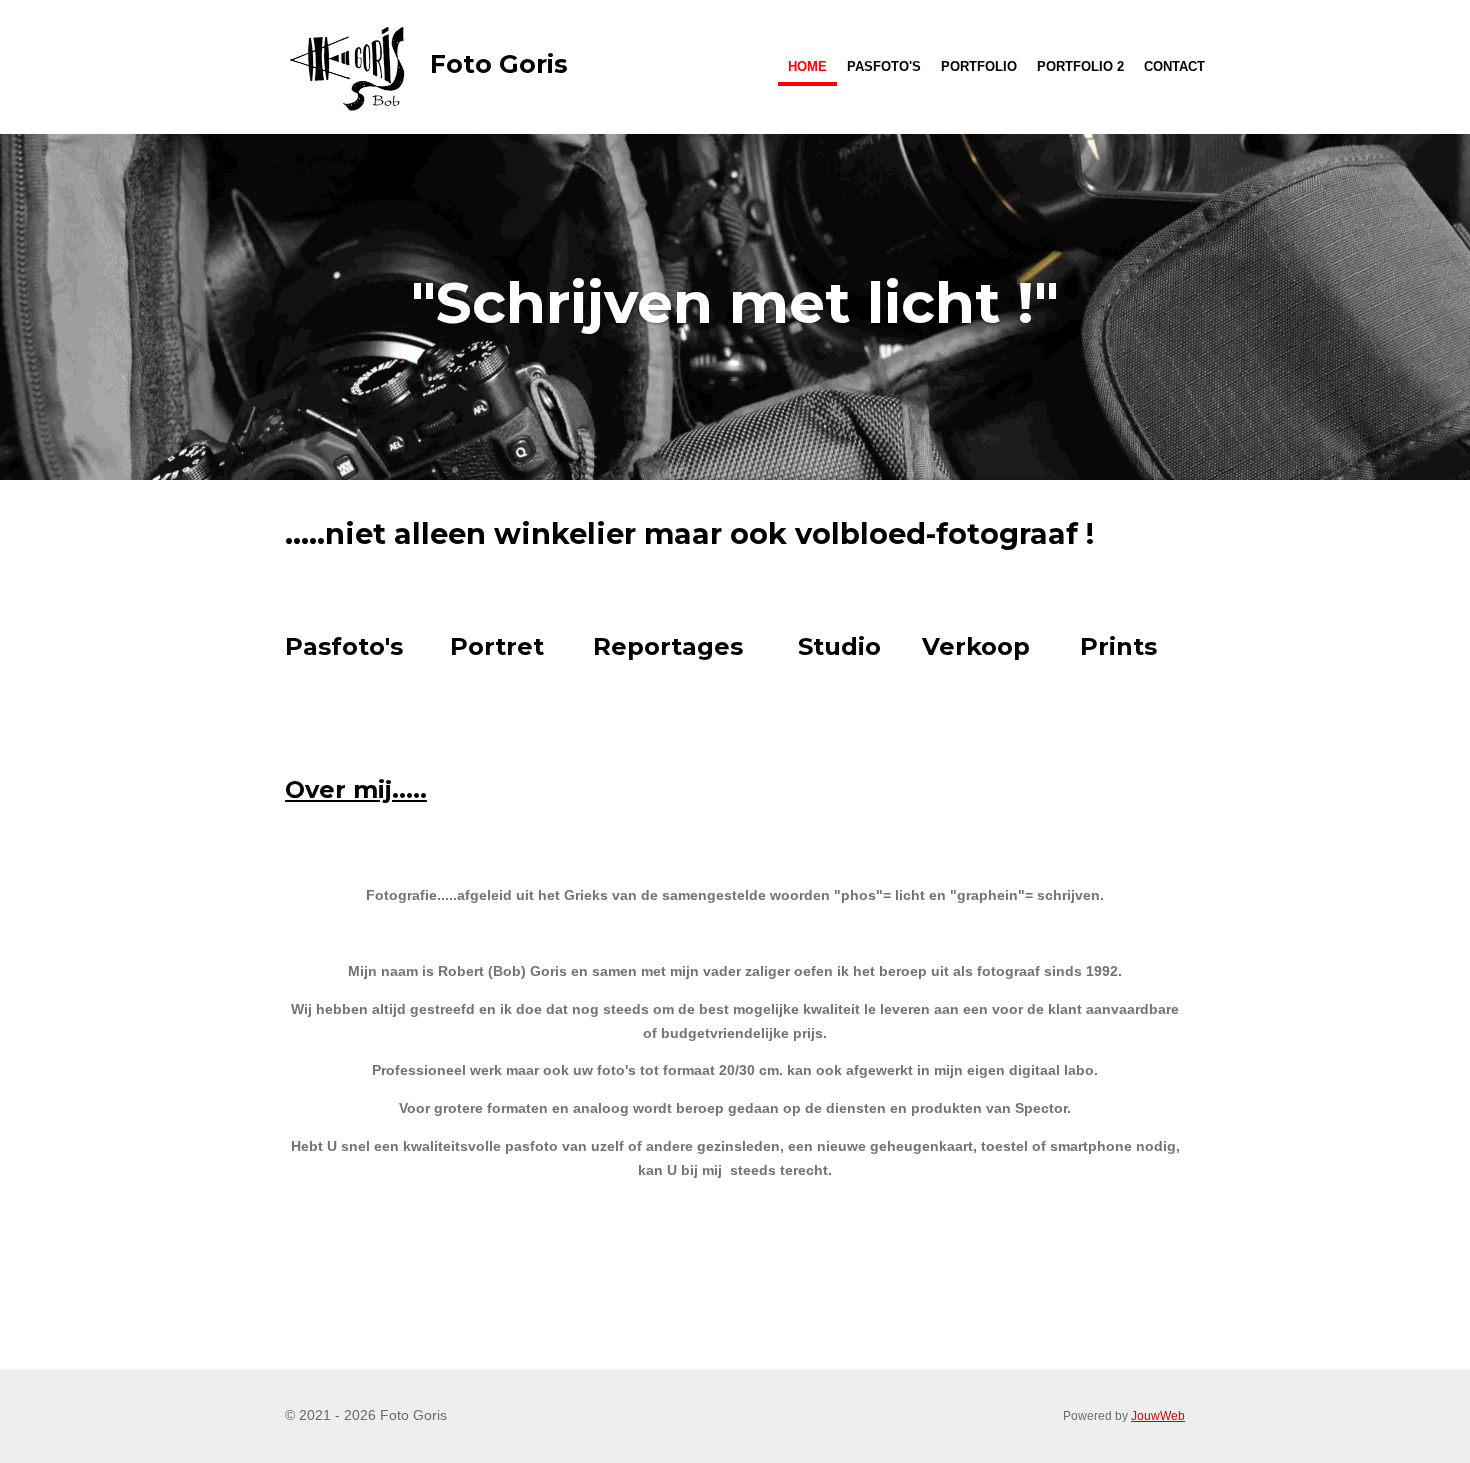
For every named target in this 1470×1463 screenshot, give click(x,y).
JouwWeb (1158, 1415)
